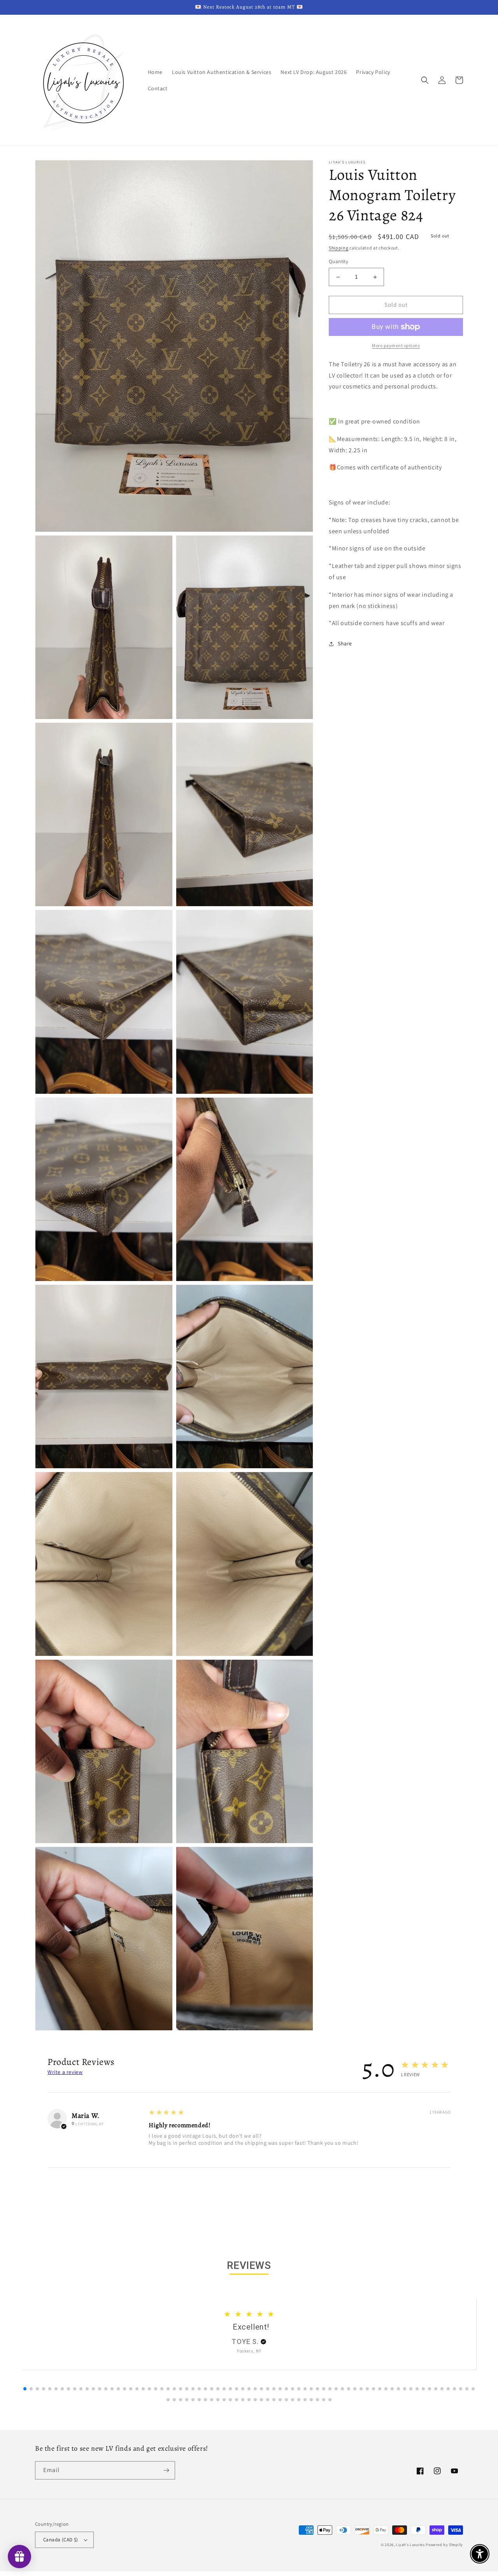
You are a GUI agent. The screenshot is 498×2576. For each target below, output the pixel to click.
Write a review (65, 2072)
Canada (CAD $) (61, 2540)
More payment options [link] (396, 345)
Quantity (338, 262)
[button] (425, 80)
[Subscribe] (166, 2470)
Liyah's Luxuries (410, 2545)
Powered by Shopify (444, 2545)
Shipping (339, 248)
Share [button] (345, 644)
